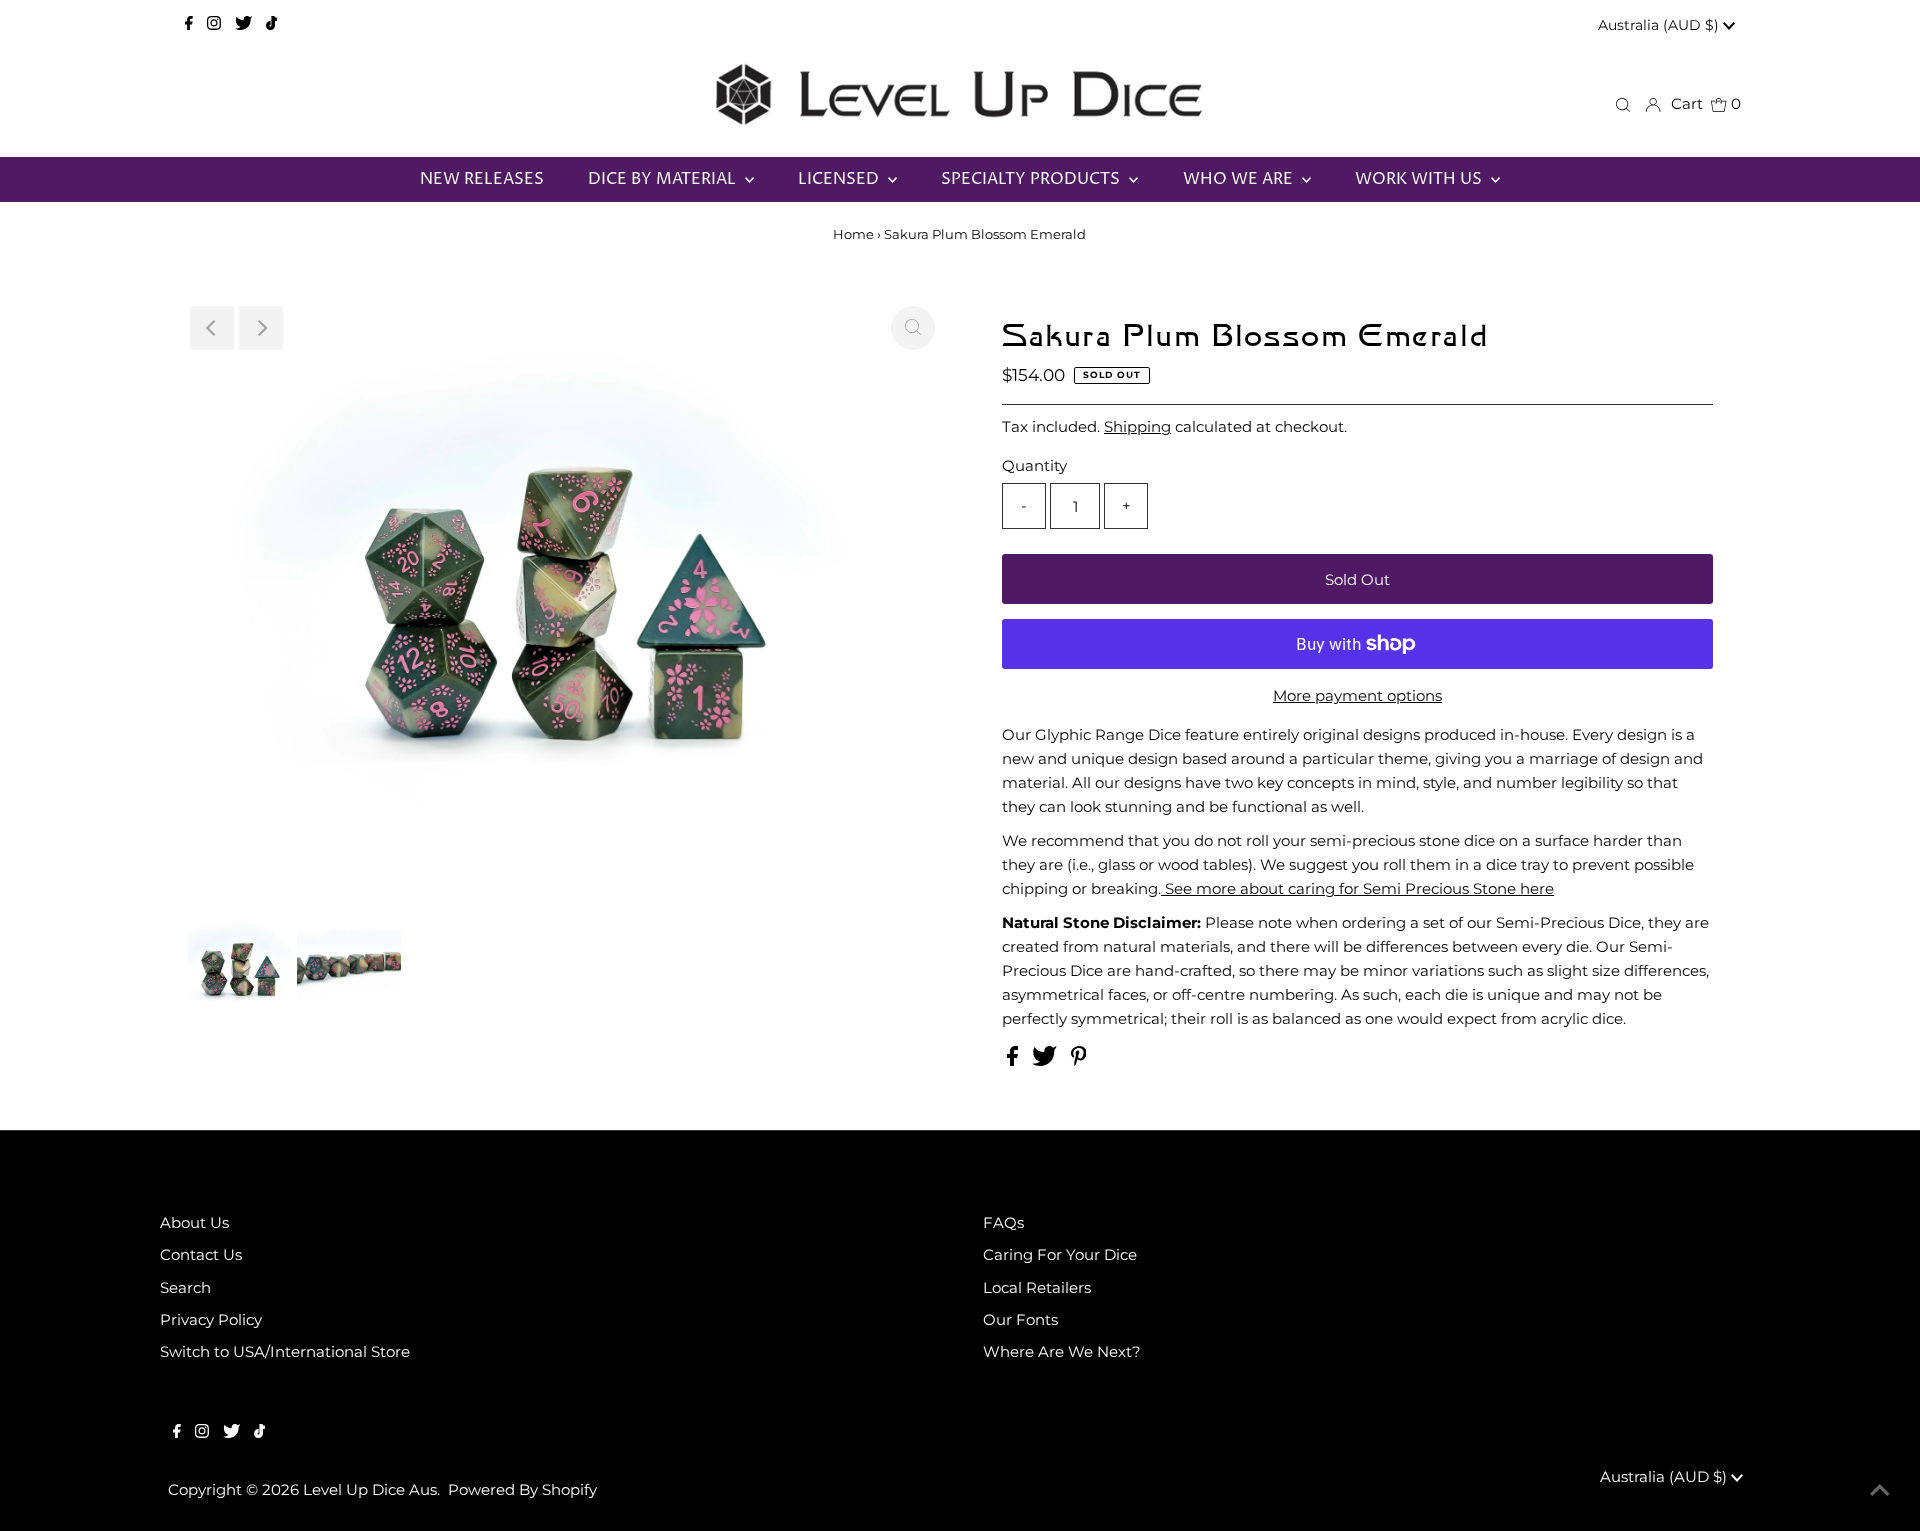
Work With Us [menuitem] (1420, 179)
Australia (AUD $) (1660, 25)
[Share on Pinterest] (1079, 1060)
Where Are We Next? (1062, 1351)
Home (853, 234)
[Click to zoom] (913, 328)
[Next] (261, 328)
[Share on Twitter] (1046, 1060)
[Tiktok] (271, 25)
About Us (194, 1222)
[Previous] (212, 328)
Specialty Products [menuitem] (1032, 179)
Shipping (1137, 426)
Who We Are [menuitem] (1240, 179)
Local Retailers (1037, 1287)
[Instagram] (214, 25)
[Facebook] (189, 25)
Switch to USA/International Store (285, 1351)
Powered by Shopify (522, 1489)
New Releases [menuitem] (482, 179)
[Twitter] (243, 25)
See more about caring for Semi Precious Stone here (1357, 888)
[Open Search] (1623, 104)
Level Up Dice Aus (370, 1489)
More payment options (1357, 695)
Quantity (1034, 465)
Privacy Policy (211, 1319)
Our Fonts (1020, 1319)
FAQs (1003, 1222)
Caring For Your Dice (1060, 1254)
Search (185, 1287)
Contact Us (201, 1254)
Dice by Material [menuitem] (664, 179)
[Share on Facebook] (1014, 1060)
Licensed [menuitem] (840, 179)
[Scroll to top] (1880, 1491)
